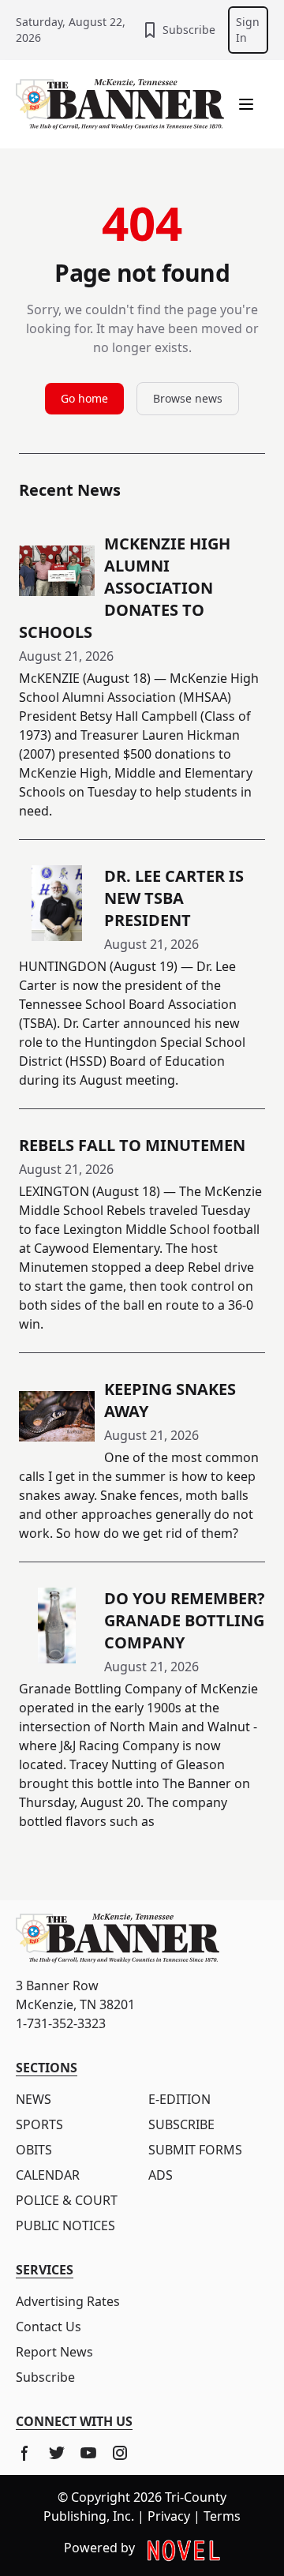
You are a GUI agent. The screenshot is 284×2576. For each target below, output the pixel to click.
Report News (54, 2352)
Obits (34, 2150)
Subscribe (189, 30)
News (34, 2099)
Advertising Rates (68, 2301)
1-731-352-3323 (61, 2023)
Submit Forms (195, 2150)
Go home (84, 398)
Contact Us (49, 2327)
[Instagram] (120, 2453)
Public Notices (65, 2225)
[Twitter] (57, 2453)
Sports (39, 2124)
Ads (161, 2175)
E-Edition (179, 2099)
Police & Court (67, 2200)
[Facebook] (25, 2453)
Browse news (188, 398)
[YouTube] (88, 2453)
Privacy (169, 2516)
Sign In (248, 30)
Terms (222, 2516)
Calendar (48, 2175)
